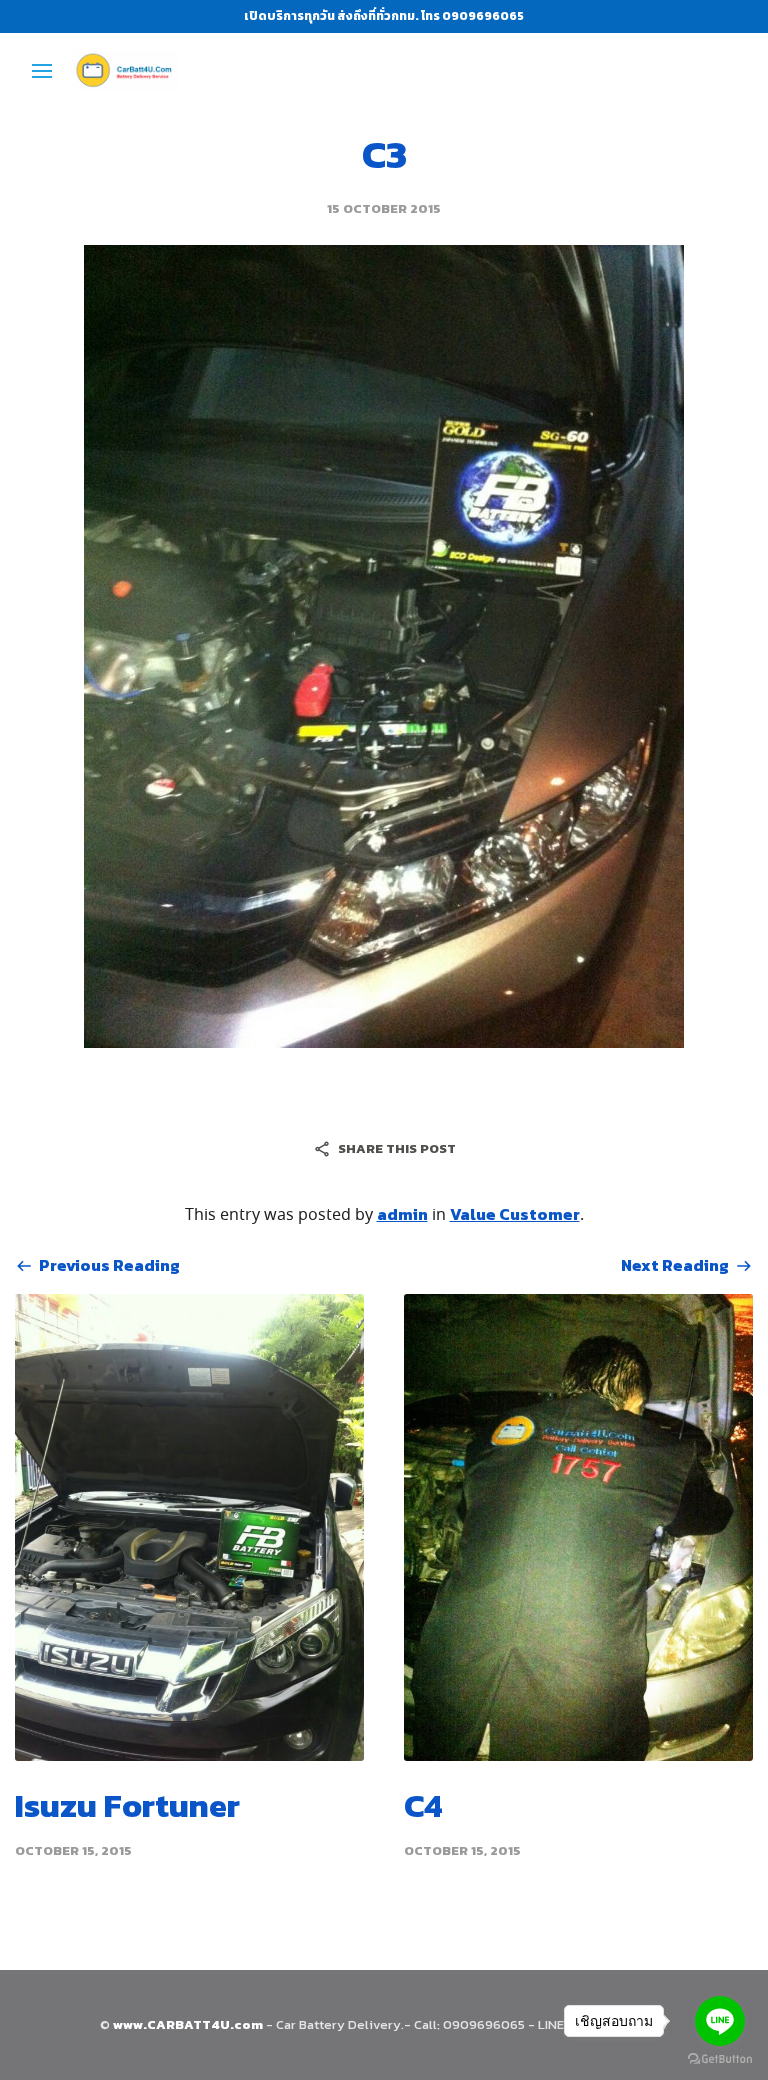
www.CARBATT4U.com (189, 2024)
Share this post (397, 1148)
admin (402, 1214)
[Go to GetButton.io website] (720, 2059)
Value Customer (515, 1214)
